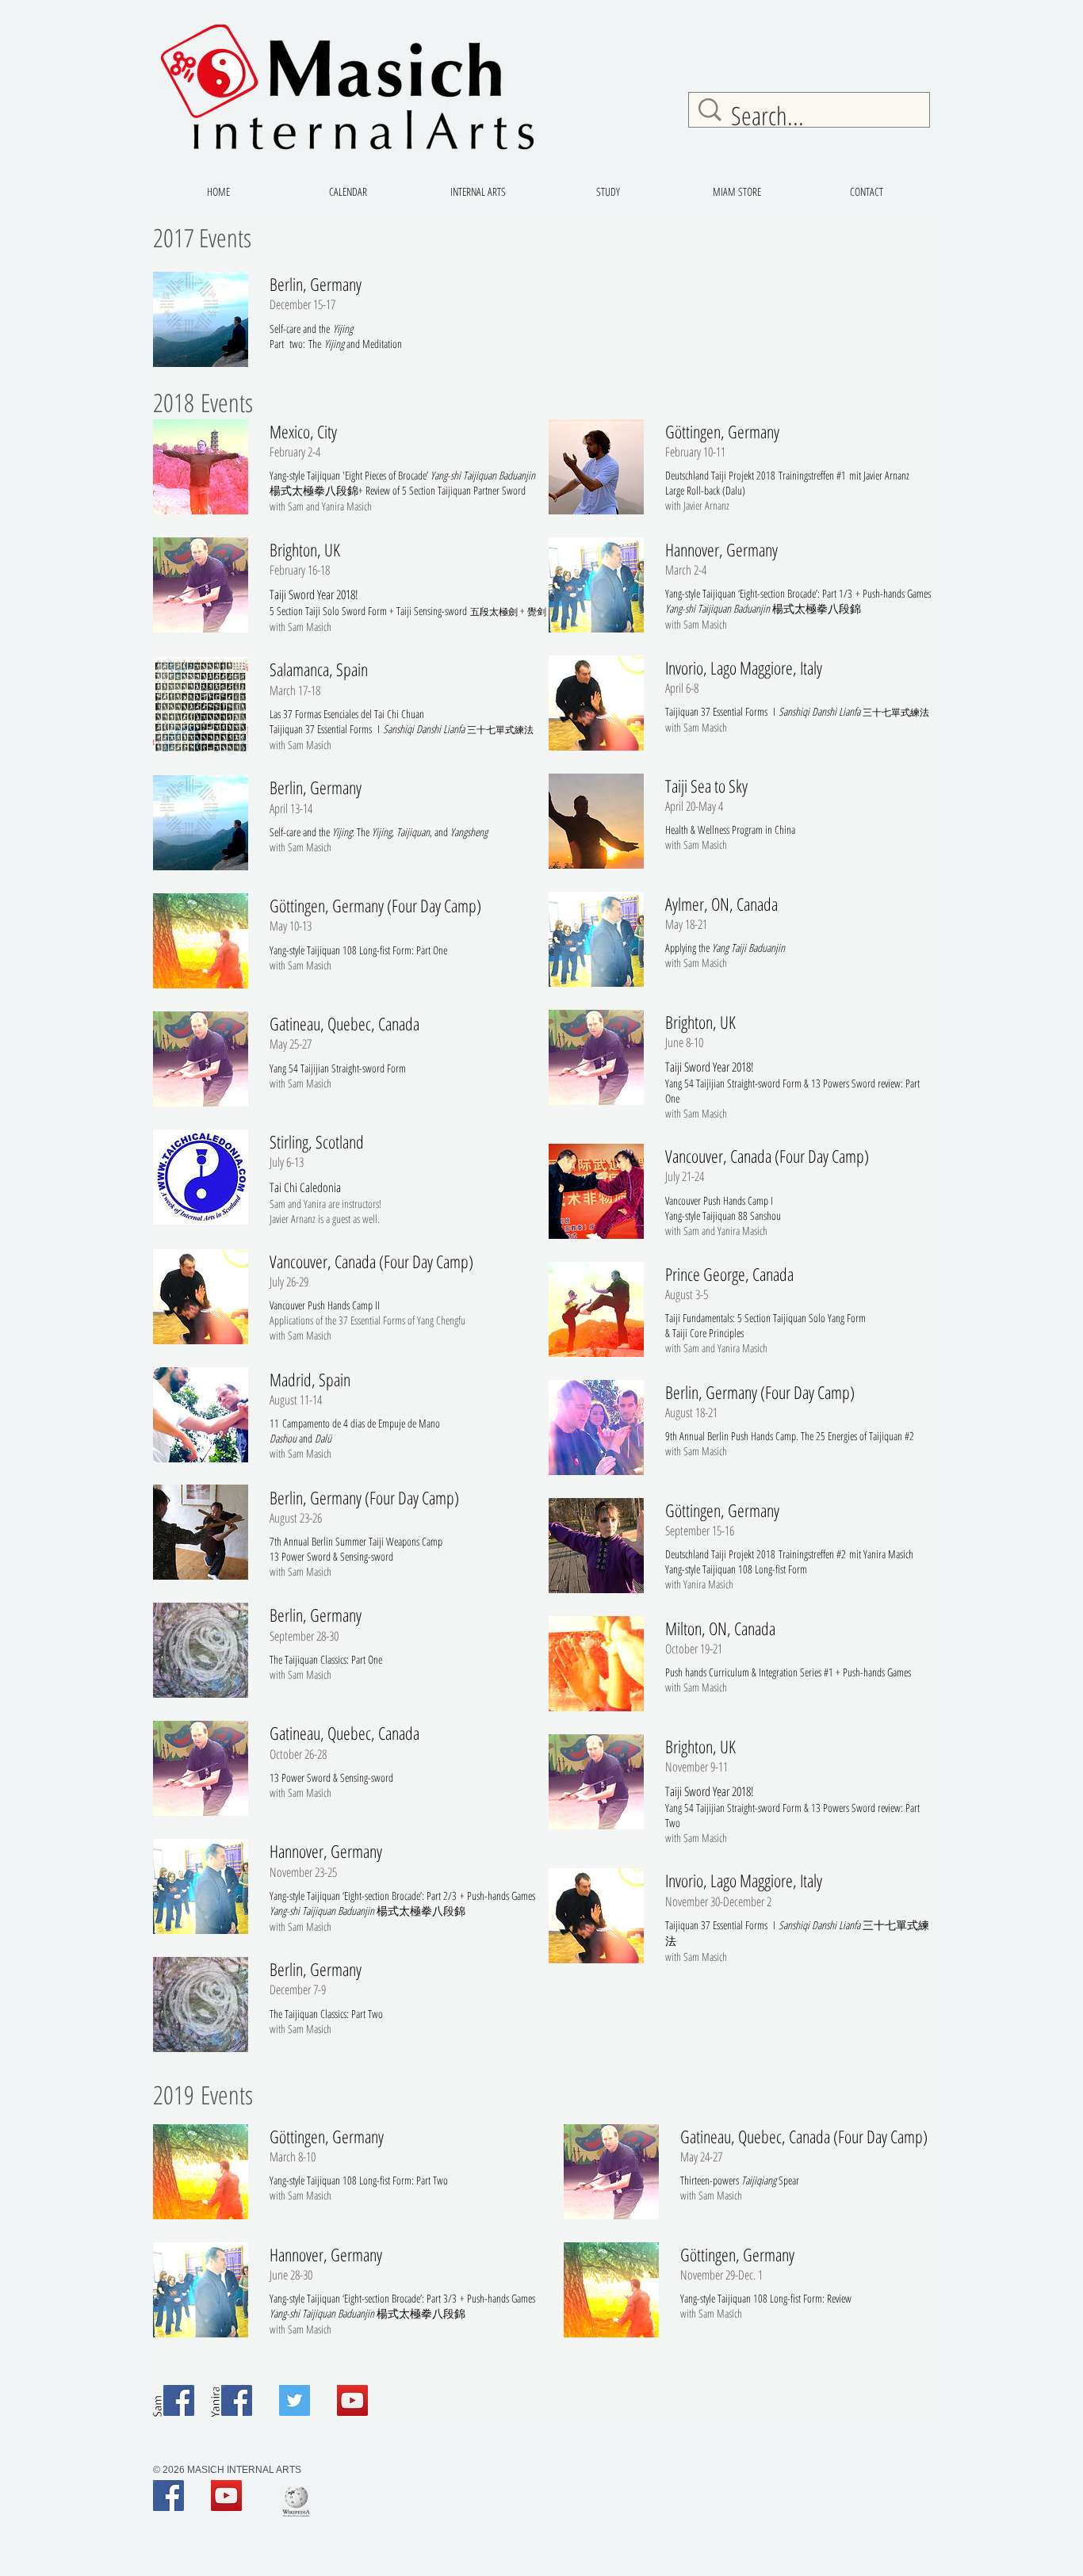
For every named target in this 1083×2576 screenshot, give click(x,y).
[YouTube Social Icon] (352, 2400)
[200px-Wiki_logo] (296, 2501)
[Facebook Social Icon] (179, 2400)
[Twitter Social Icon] (295, 2400)
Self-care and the (311, 329)
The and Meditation (355, 344)
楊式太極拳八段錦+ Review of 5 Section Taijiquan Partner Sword (398, 490)
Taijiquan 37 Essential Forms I (722, 1925)
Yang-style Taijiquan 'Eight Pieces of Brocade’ (402, 475)
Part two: (289, 344)
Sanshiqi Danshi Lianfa (819, 1925)
